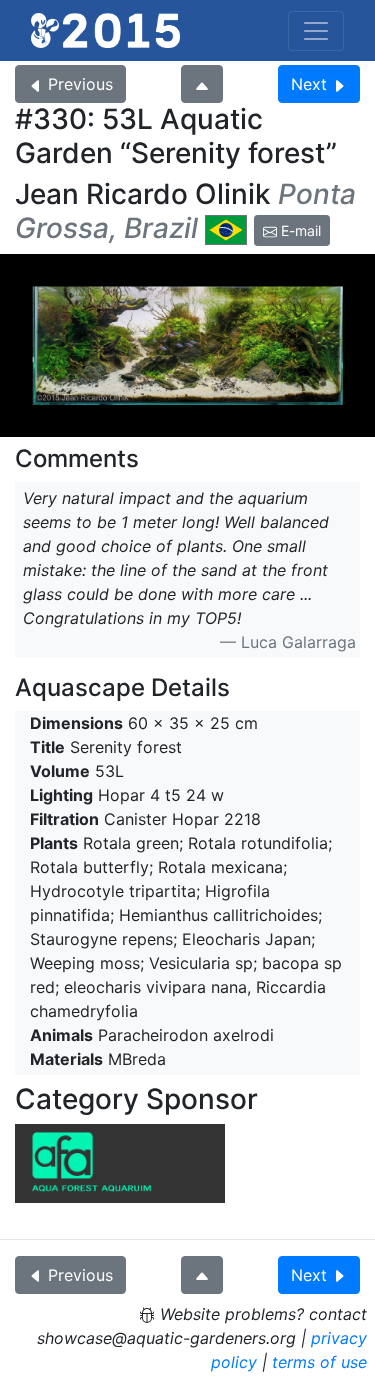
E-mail (299, 230)
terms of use (319, 1362)
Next (309, 84)
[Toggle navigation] (316, 31)
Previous (80, 84)
